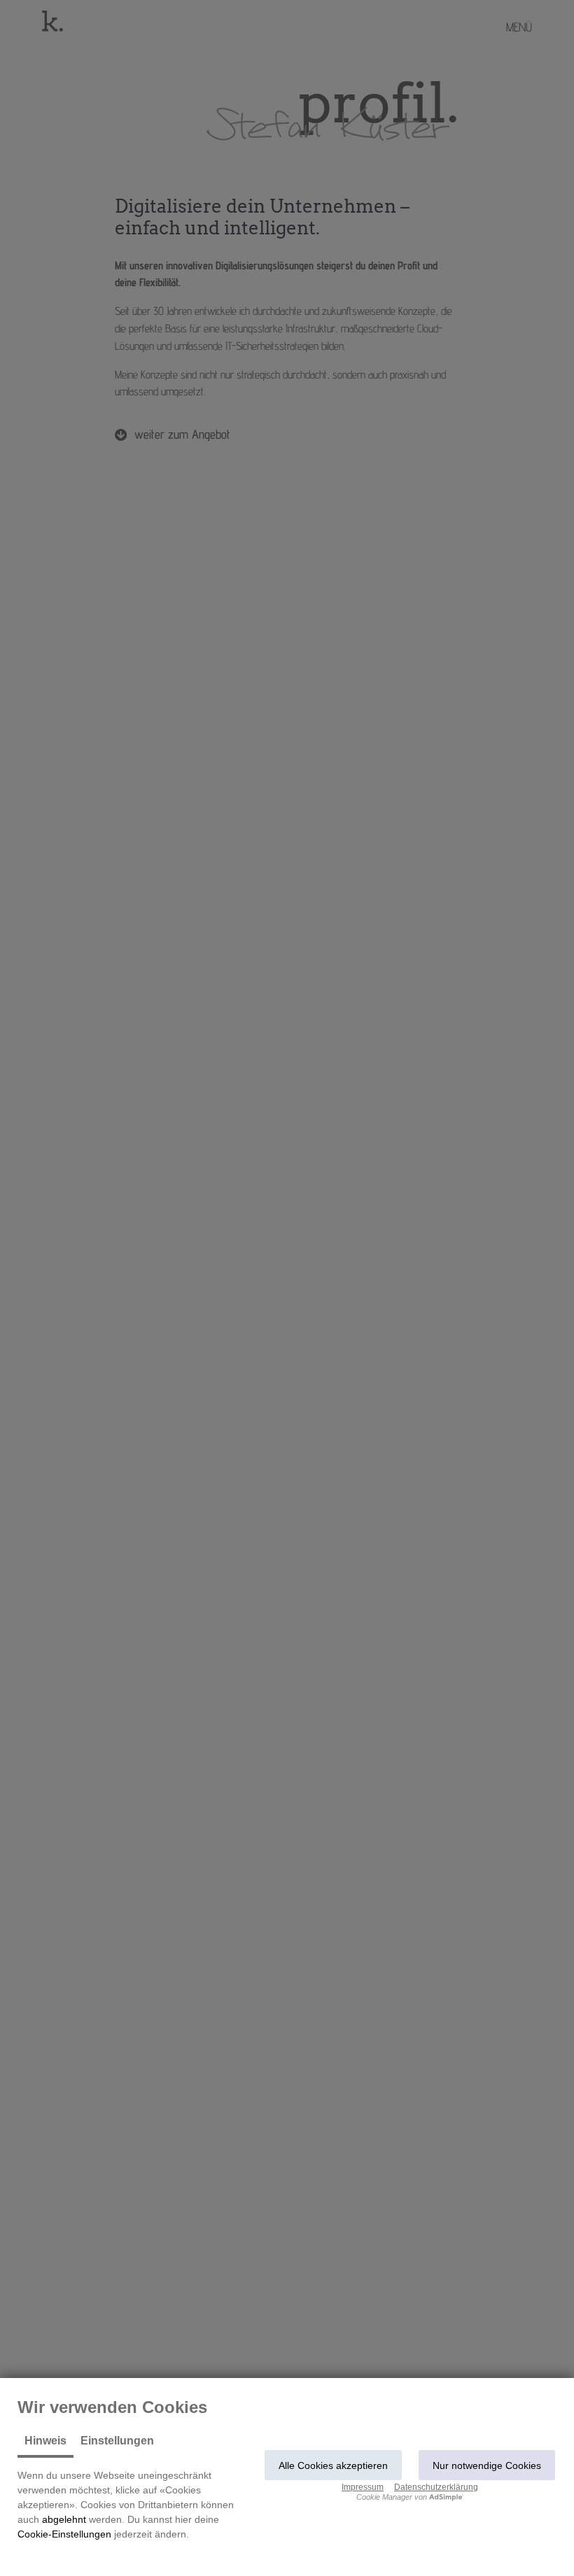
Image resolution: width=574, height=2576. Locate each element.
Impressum (363, 2487)
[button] (333, 2465)
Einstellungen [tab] (117, 2441)
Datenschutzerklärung (436, 2487)
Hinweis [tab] (45, 2441)
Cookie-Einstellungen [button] (64, 2534)
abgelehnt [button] (64, 2519)
